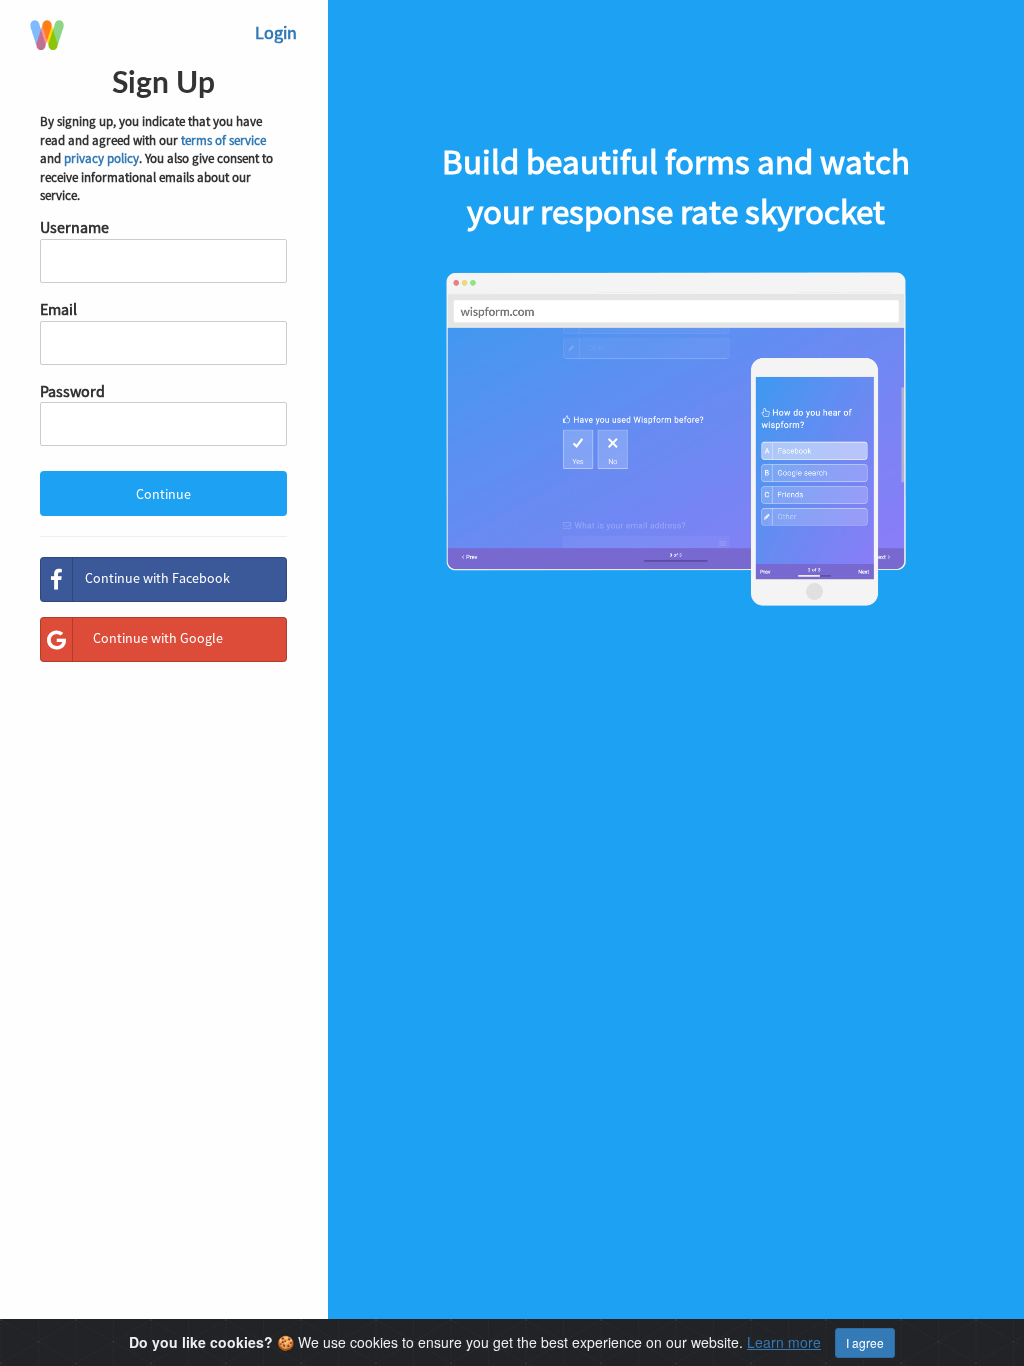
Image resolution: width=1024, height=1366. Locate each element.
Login (276, 32)
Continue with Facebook (157, 578)
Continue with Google (158, 638)
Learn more (784, 1342)
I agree (865, 1342)
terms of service (223, 140)
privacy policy (101, 158)
